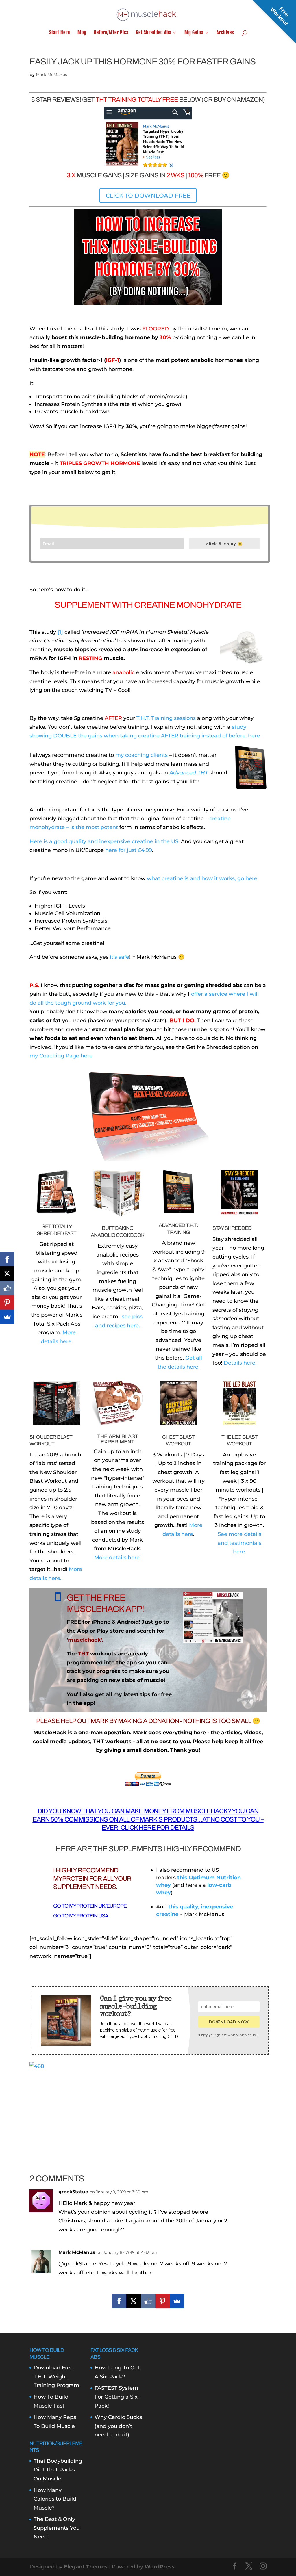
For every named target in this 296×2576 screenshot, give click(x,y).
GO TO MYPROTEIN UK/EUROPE (90, 1906)
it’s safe (120, 957)
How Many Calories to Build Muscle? (55, 2499)
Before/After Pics (111, 33)
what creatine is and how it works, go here (202, 878)
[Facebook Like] (148, 2301)
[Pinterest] (162, 2301)
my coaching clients (141, 755)
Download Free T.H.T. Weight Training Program (56, 2377)
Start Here (60, 33)
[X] (134, 2301)
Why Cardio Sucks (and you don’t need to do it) (118, 2426)
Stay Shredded (232, 1228)
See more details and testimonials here (239, 1543)
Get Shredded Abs (153, 33)
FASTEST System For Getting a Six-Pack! (117, 2397)
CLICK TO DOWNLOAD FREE (148, 196)
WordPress (160, 2567)
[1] (60, 632)
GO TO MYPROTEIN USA (81, 1916)
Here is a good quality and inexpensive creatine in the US (104, 841)
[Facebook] (119, 2301)
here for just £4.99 (129, 850)
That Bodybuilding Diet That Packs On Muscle (58, 2470)
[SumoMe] (177, 2301)
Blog (82, 33)
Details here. (240, 1363)
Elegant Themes (86, 2567)
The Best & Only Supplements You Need (57, 2528)
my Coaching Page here (61, 1056)
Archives (225, 33)
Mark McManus (51, 75)
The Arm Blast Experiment (118, 1439)
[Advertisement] (148, 2111)
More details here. (118, 1558)
